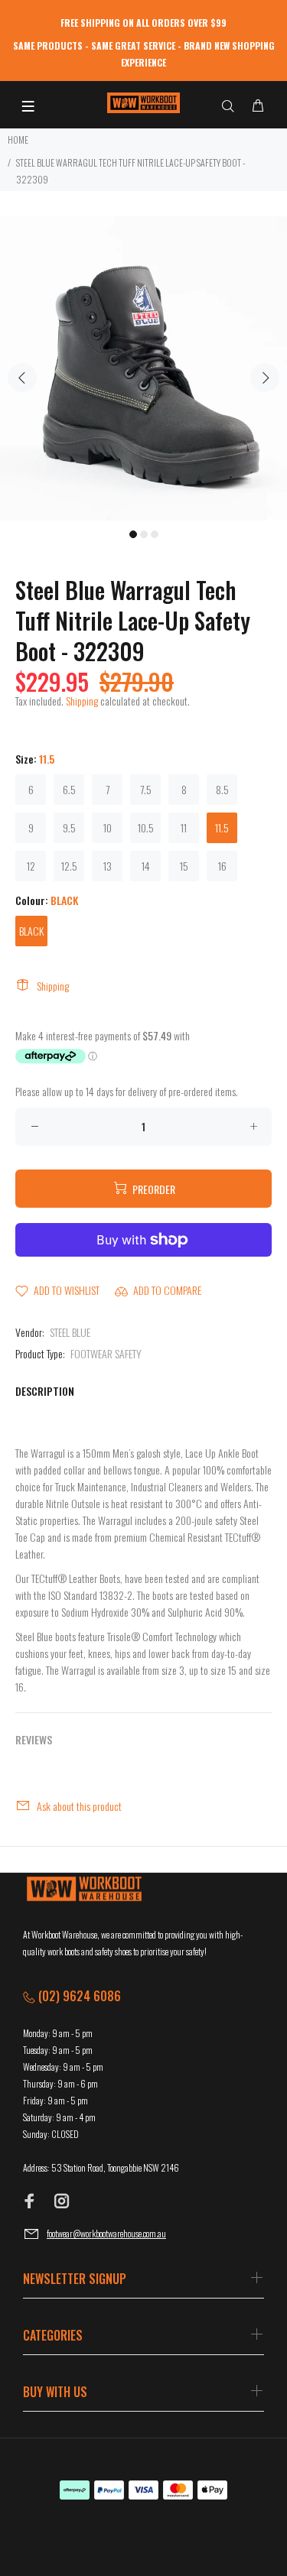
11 (184, 827)
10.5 (146, 827)
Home (18, 140)
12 (31, 866)
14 (146, 866)
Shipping (82, 701)
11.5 (222, 827)
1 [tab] (133, 534)
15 (184, 866)
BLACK (31, 931)
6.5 (69, 789)
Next (265, 378)
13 (108, 866)
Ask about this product (79, 1806)
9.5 (69, 827)
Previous (22, 378)
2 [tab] (144, 534)
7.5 (146, 789)
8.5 (222, 789)
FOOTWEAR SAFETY (106, 1353)
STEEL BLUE (70, 1332)
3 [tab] (155, 534)
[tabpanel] (143, 368)
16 (222, 866)
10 (108, 827)
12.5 (69, 866)
